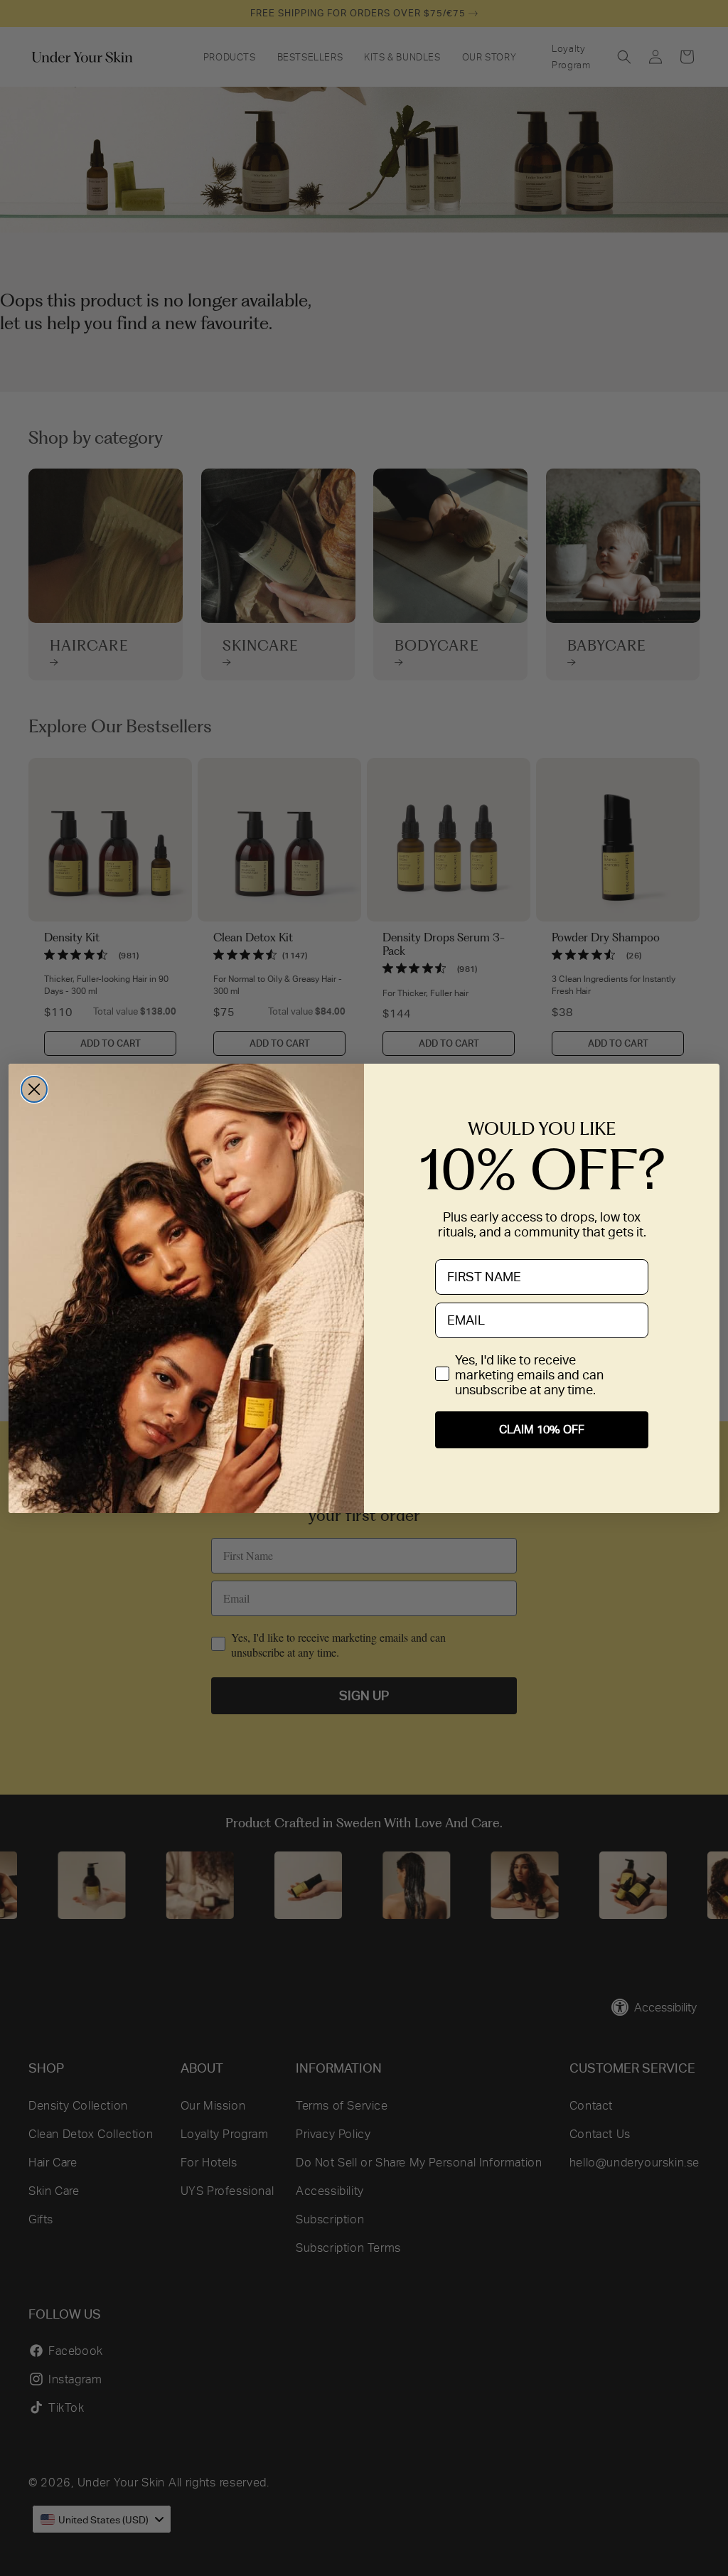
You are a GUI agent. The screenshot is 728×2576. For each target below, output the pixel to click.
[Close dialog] (34, 1089)
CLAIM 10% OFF (542, 1429)
